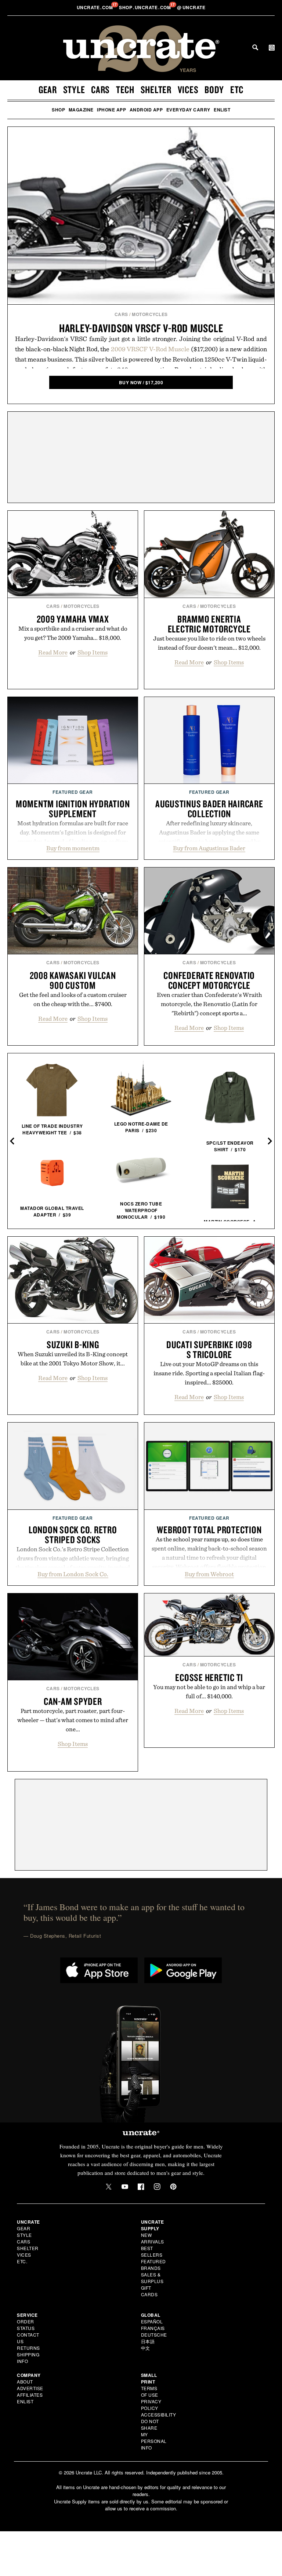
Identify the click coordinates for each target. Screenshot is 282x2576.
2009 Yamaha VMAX (73, 619)
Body (214, 89)
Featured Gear (73, 792)
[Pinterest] (173, 2187)
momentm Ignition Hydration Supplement (73, 809)
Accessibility (159, 2414)
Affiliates (30, 2395)
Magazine (81, 110)
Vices (188, 89)
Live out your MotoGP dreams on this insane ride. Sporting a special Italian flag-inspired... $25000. (209, 1373)
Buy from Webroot (209, 1574)
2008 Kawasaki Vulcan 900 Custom (73, 980)
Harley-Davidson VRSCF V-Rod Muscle (141, 328)
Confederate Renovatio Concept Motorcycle (209, 980)
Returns (28, 2348)
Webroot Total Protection (209, 1530)
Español (152, 2321)
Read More (53, 652)
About (25, 2381)
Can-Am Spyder (73, 1701)
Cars (100, 89)
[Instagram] (157, 2187)
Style (74, 89)
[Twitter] (109, 2187)
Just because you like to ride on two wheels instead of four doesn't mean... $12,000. (209, 643)
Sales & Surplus (152, 2278)
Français (153, 2328)
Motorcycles (150, 314)
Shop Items (93, 652)
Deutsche (154, 2335)
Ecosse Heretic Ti (209, 1677)
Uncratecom (95, 7)
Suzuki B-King (73, 1344)
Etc (237, 89)
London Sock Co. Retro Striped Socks (73, 1535)
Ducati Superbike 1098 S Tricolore (209, 1349)
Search (255, 47)
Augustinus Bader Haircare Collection (209, 809)
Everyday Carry (188, 110)
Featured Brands (153, 2265)
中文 (146, 2348)
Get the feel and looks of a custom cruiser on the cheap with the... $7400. (73, 999)
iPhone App (111, 110)
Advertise (30, 2388)
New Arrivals (153, 2238)
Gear (48, 89)
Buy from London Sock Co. (73, 1574)
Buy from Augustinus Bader (209, 848)
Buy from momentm (73, 848)
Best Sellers (152, 2251)
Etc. (22, 2261)
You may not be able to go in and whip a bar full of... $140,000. (209, 1691)
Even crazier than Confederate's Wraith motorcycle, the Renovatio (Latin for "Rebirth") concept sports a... (209, 1004)
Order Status (26, 2325)
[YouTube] (125, 2187)
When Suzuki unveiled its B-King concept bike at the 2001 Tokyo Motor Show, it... (73, 1359)
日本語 (148, 2341)
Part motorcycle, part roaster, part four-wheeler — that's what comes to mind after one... (73, 1720)
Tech (125, 89)
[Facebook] (141, 2187)
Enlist (222, 110)
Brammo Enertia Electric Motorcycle (209, 624)
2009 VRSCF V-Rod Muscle (150, 349)
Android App (146, 110)
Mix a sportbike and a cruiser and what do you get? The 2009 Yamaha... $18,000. (73, 633)
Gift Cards (149, 2291)
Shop (58, 110)
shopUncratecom (146, 7)
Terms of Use (150, 2391)
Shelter (156, 89)
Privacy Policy (151, 2405)
